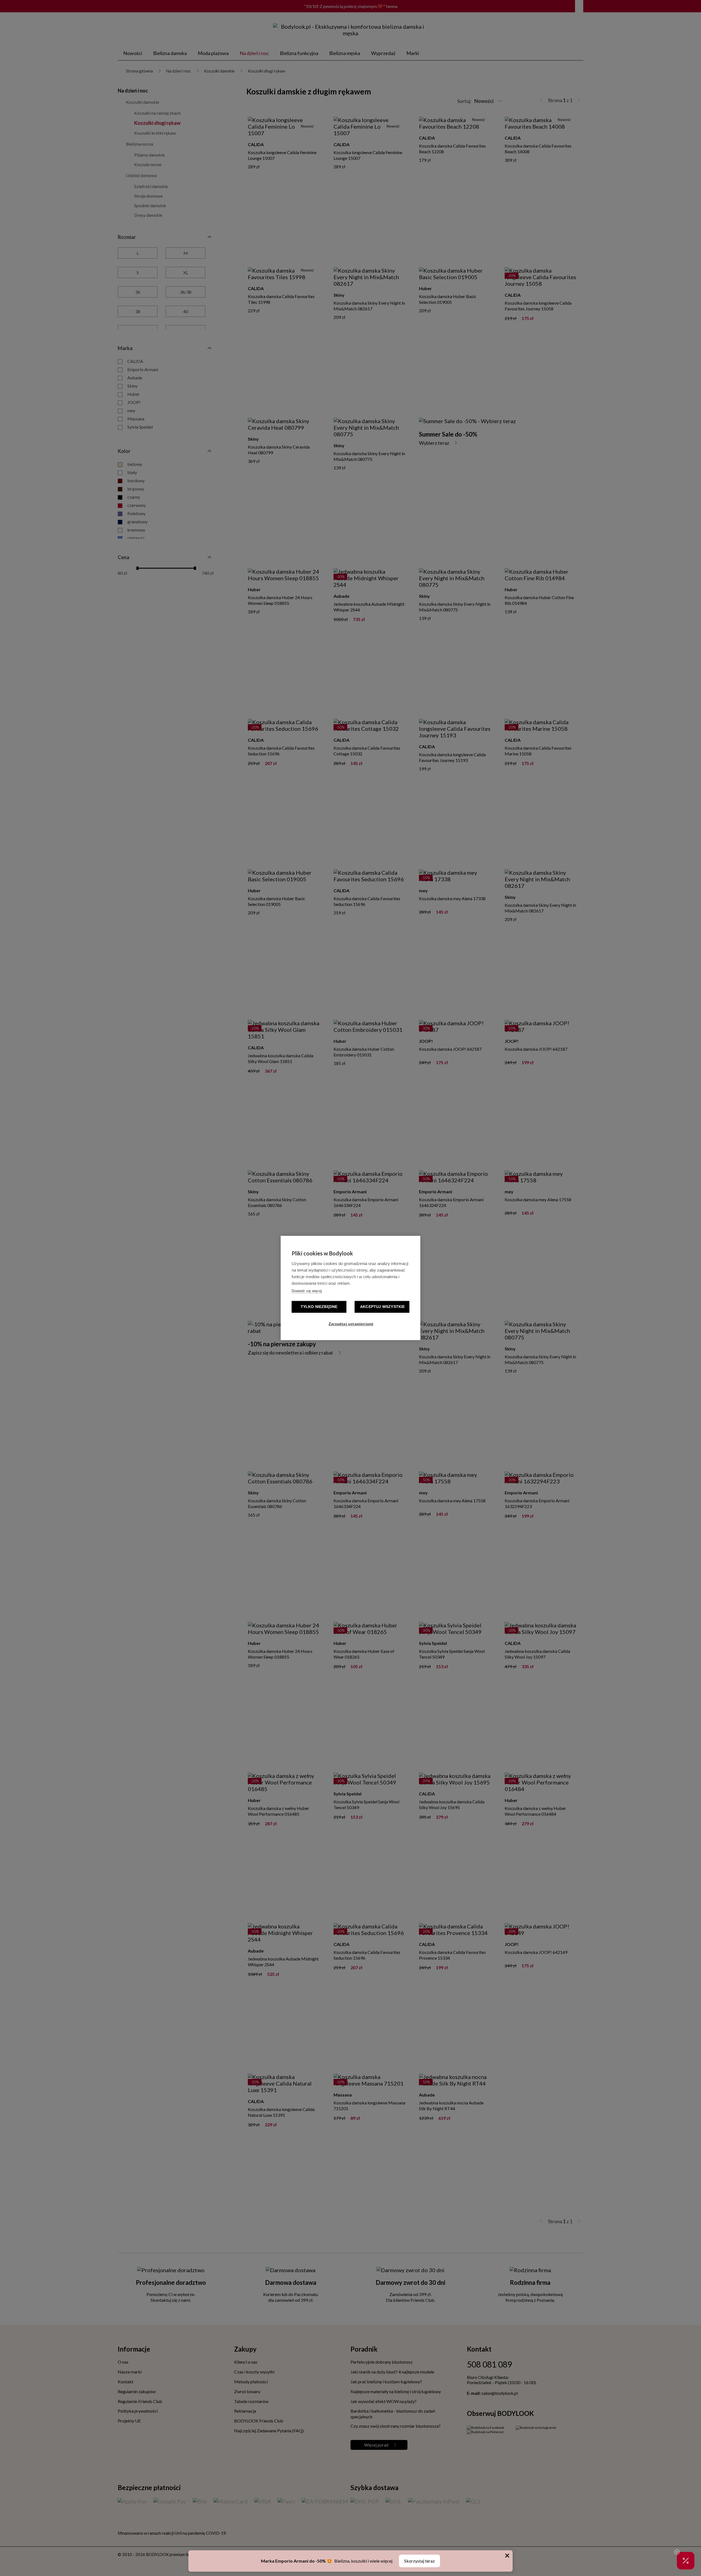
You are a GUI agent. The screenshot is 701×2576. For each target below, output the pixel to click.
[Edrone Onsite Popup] (350, 1288)
